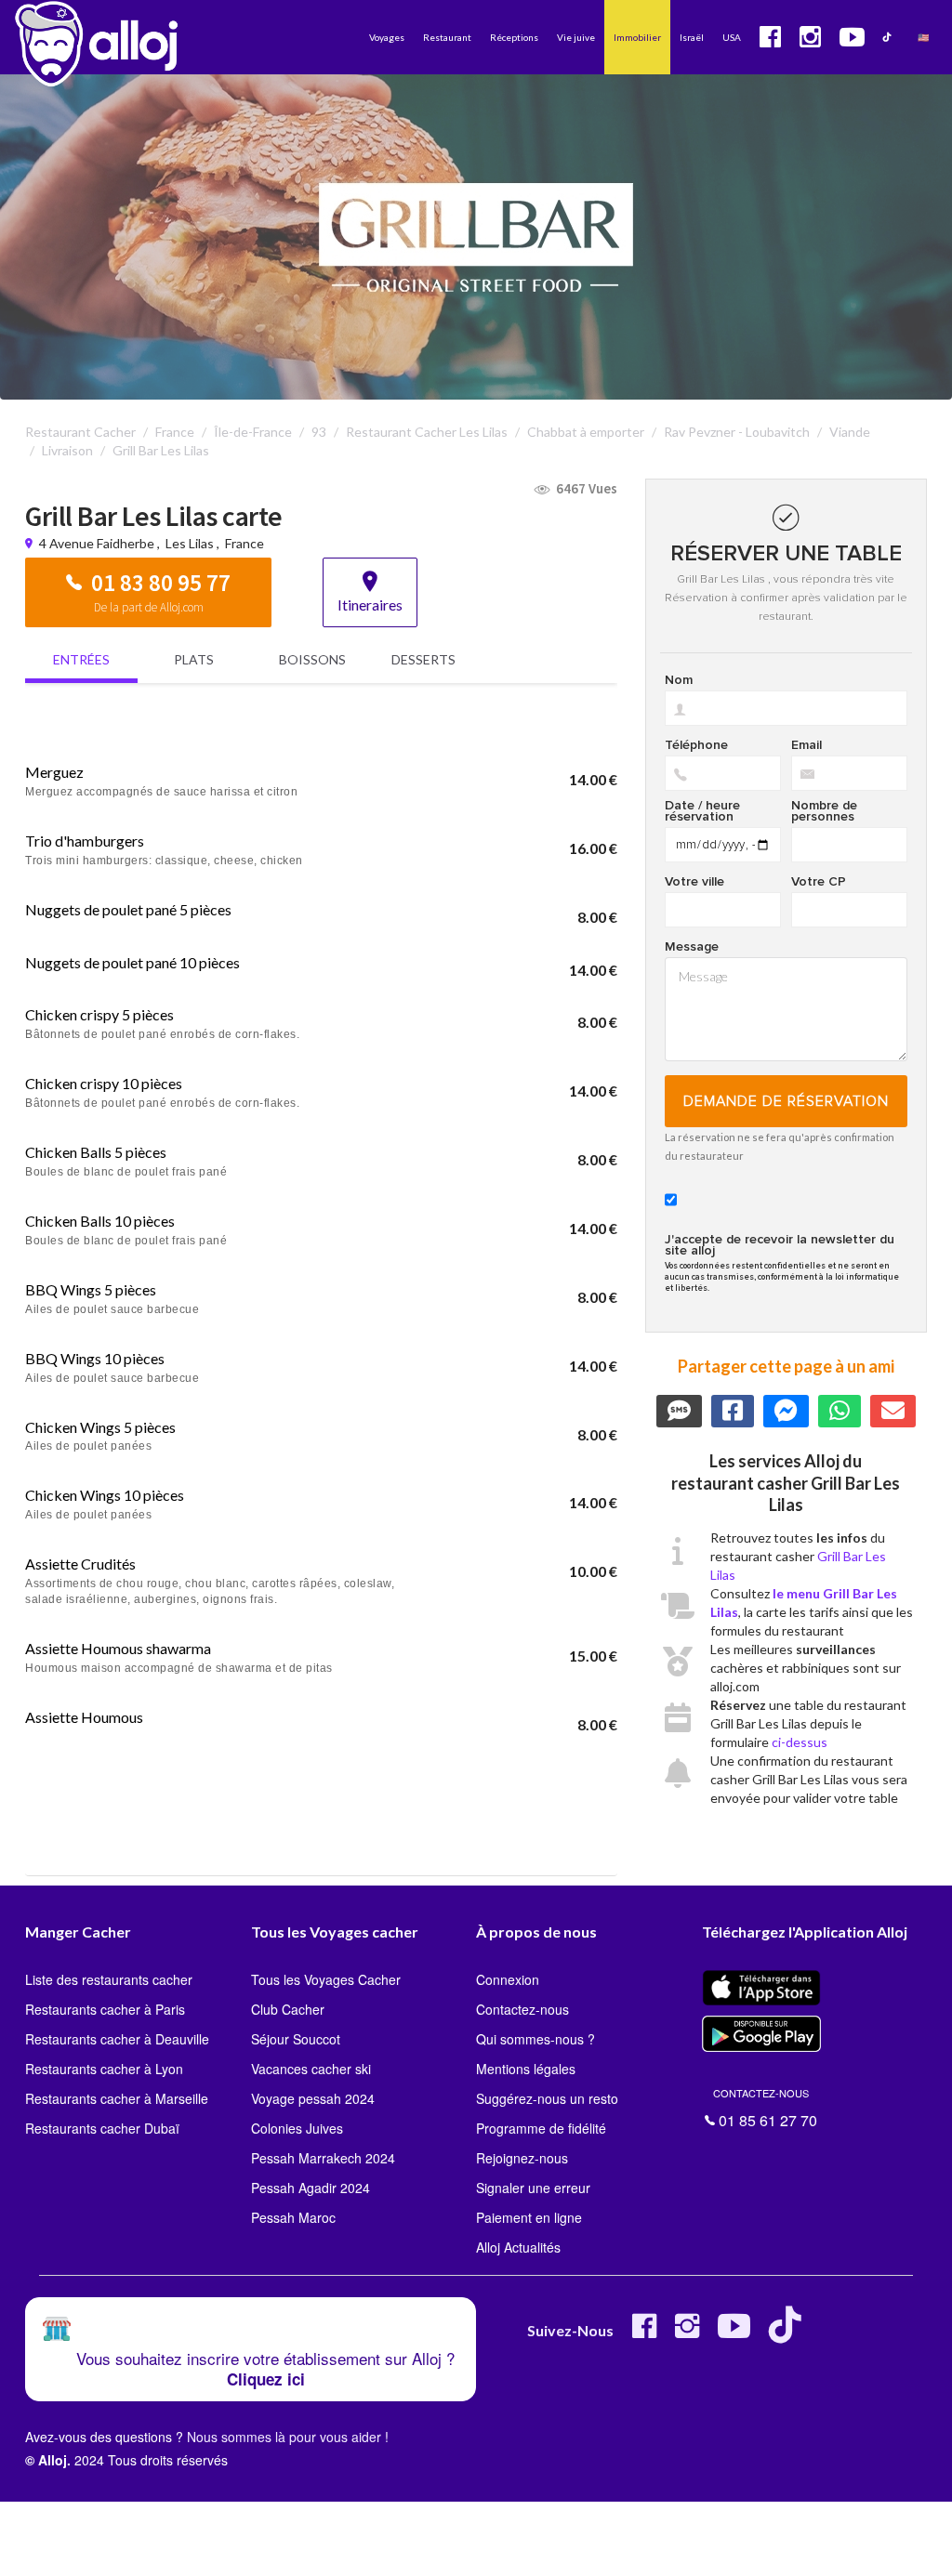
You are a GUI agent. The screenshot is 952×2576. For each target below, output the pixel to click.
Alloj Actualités (518, 2247)
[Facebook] (644, 2333)
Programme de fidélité (541, 2128)
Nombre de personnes (824, 811)
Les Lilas (190, 543)
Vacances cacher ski (311, 2069)
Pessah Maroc (293, 2217)
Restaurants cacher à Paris (105, 2009)
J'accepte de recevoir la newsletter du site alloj (780, 1245)
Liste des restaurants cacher (109, 1979)
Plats (194, 659)
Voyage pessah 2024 (313, 2098)
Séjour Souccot (296, 2039)
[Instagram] (687, 2333)
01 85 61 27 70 (765, 2106)
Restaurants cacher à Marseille (117, 2098)
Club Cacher (288, 2009)
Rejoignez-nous (522, 2158)
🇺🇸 (923, 37)
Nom (679, 680)
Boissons (312, 659)
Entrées (81, 659)
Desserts (423, 659)
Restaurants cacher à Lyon (104, 2069)
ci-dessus (800, 1742)
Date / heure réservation (702, 811)
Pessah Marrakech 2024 (323, 2158)
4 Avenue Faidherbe (98, 543)
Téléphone (696, 745)
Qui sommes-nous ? (535, 2039)
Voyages (387, 37)
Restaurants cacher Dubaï (102, 2128)
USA (732, 37)
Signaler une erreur (533, 2188)
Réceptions (514, 37)
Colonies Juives (297, 2128)
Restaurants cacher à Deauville (117, 2039)
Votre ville (694, 882)
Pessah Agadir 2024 (311, 2188)
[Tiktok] (789, 2333)
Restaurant (447, 37)
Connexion (508, 1979)
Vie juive (576, 37)
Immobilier (637, 37)
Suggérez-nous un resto (547, 2098)
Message (692, 947)
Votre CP (819, 882)
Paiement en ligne (529, 2217)
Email (807, 745)
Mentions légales (526, 2069)
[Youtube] (734, 2333)
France (245, 543)
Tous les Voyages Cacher (326, 1979)
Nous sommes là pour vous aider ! (288, 2437)
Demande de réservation (786, 1101)
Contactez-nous (522, 2009)
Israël (692, 37)
